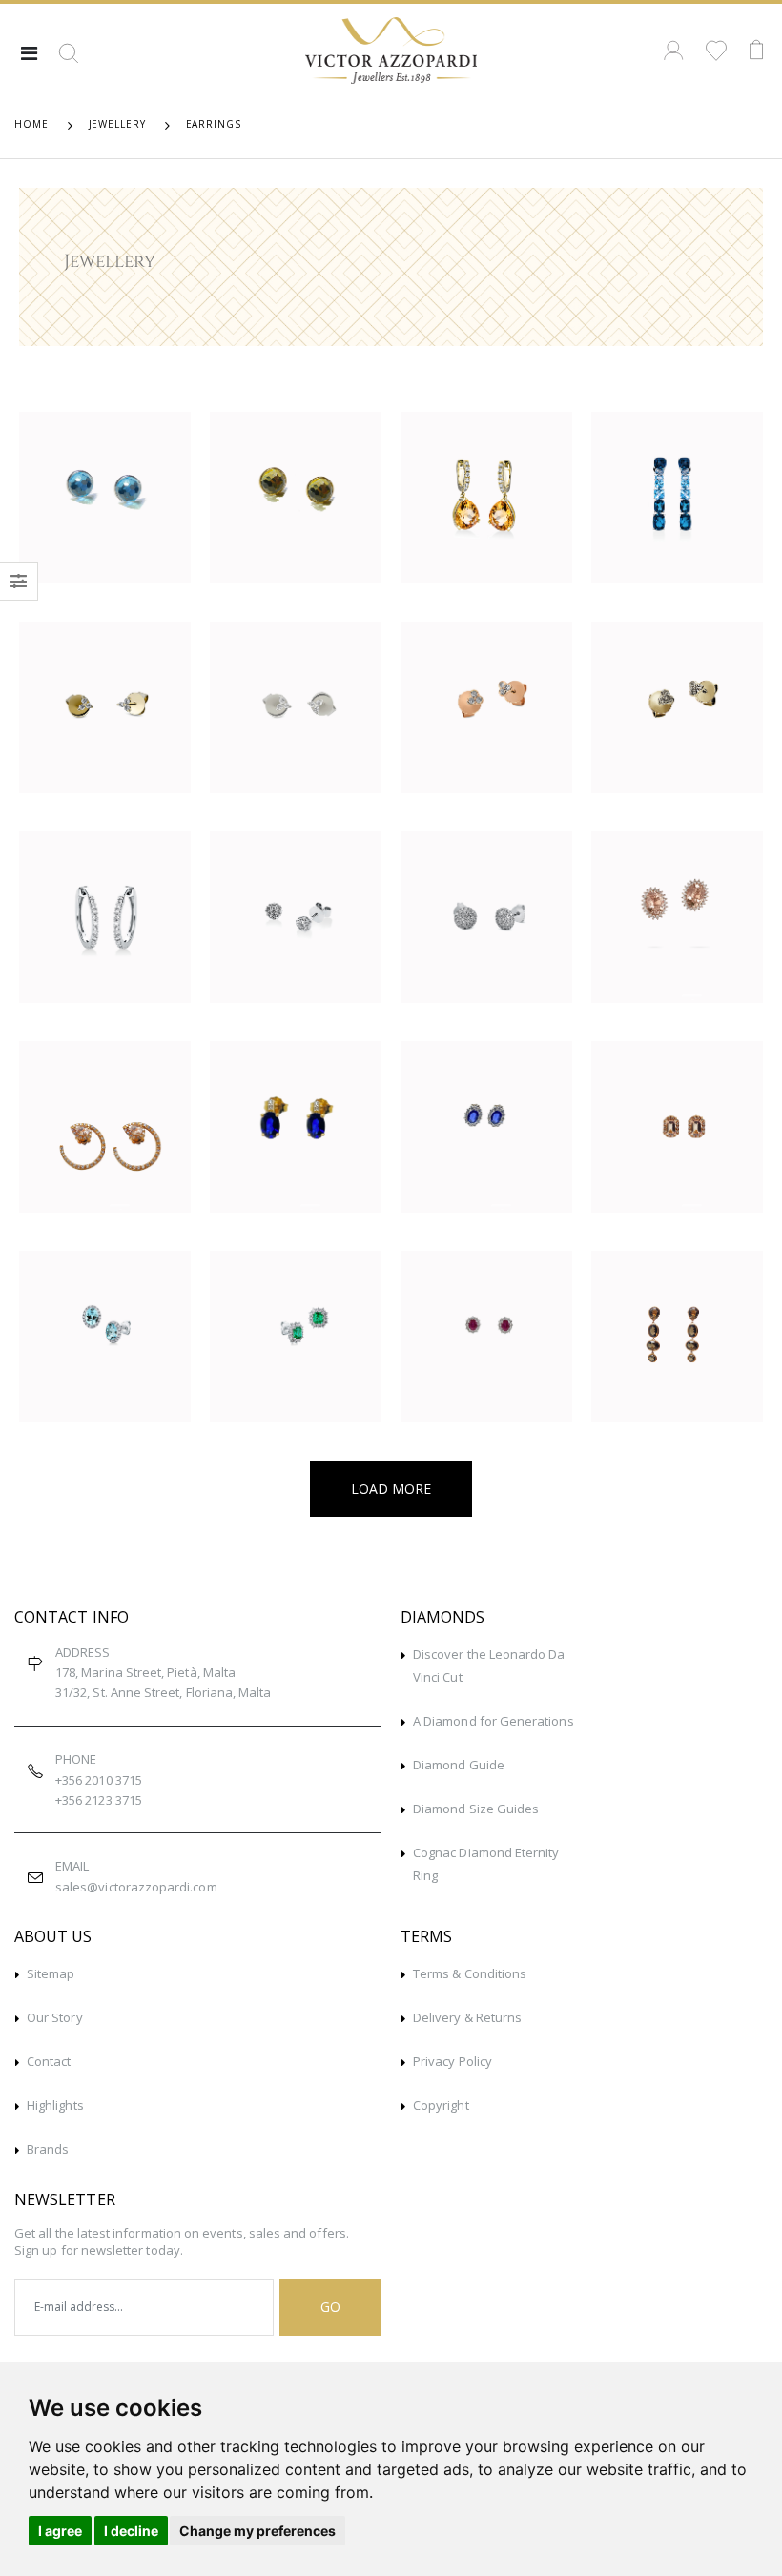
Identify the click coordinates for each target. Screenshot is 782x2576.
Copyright (441, 2105)
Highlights (55, 2105)
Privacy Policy (453, 2061)
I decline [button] (131, 2531)
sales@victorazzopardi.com (136, 1887)
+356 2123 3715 (99, 1800)
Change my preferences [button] (257, 2531)
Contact (49, 2061)
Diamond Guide (459, 1765)
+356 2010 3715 (99, 1780)
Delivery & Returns (467, 2017)
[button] (69, 60)
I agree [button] (60, 2531)
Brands (48, 2149)
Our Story (55, 2017)
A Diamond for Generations (494, 1721)
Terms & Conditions (470, 1973)
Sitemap (51, 1973)
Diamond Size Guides (476, 1809)
